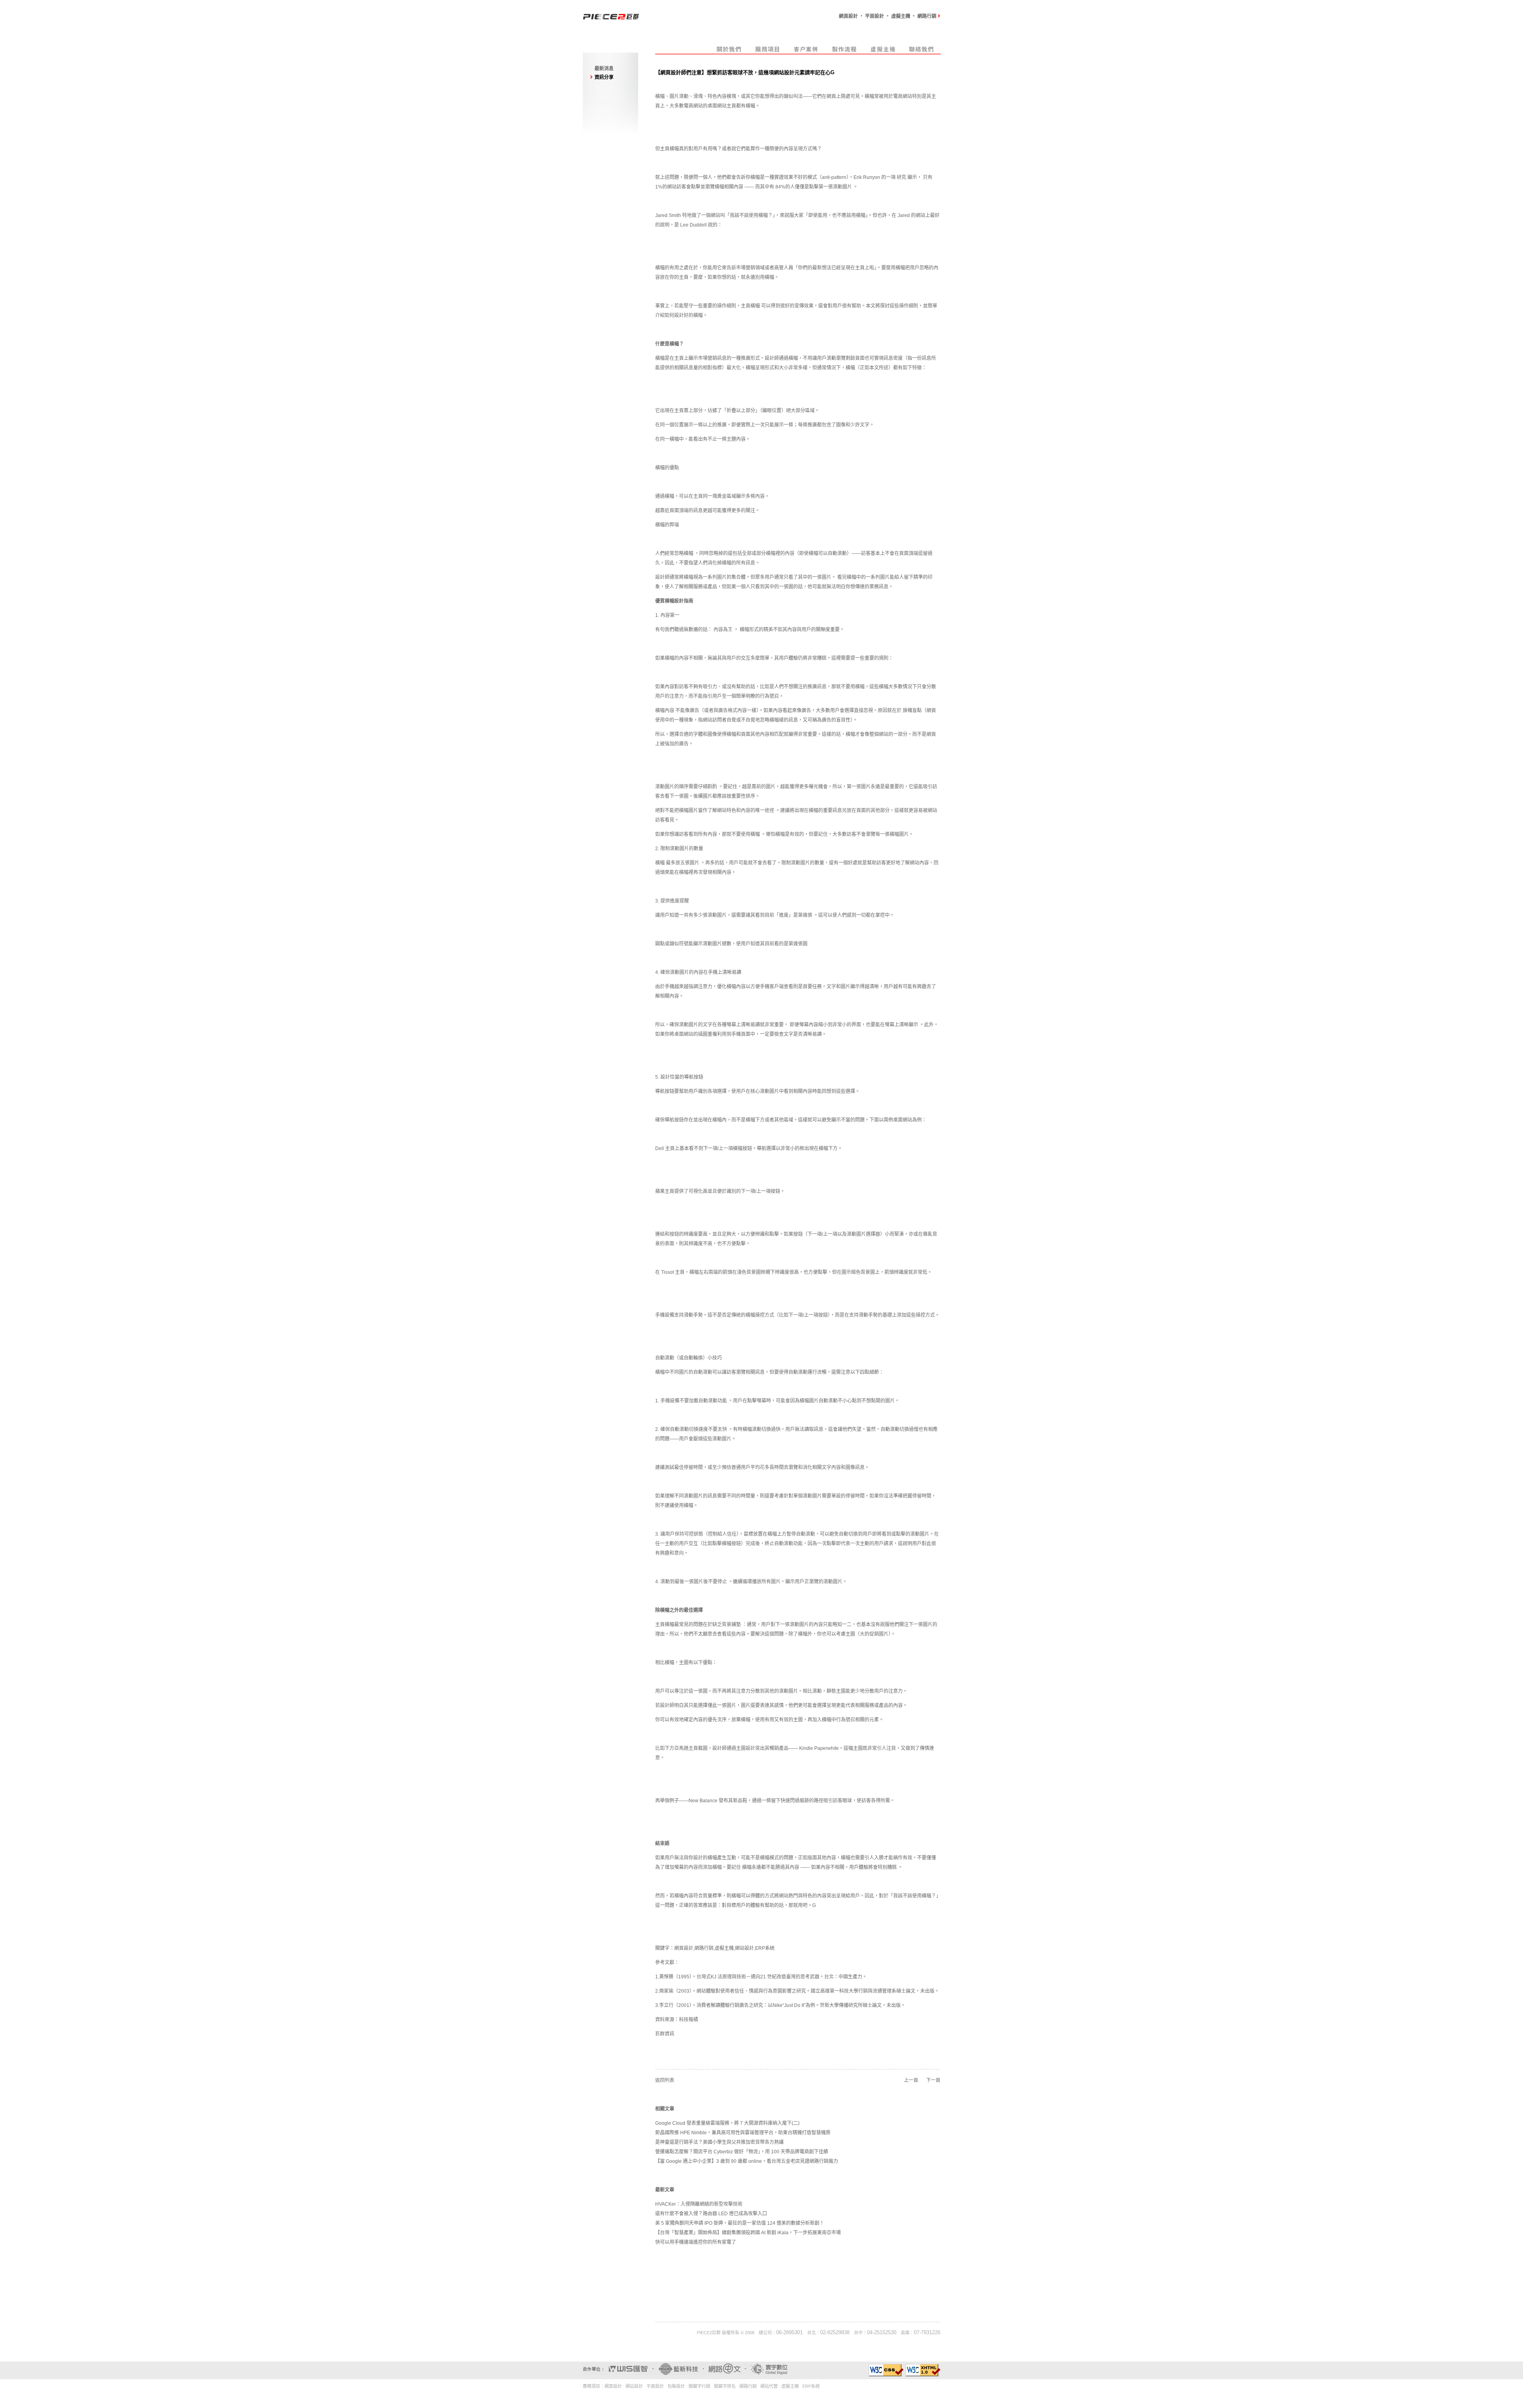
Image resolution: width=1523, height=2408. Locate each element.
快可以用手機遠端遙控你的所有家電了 (696, 2242)
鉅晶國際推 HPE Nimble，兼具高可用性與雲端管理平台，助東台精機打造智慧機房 (743, 2133)
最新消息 (604, 69)
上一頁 (911, 2080)
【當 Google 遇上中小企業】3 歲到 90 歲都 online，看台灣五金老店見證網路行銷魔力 (747, 2161)
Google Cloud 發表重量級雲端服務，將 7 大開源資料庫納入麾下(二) (727, 2123)
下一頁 (933, 2080)
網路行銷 (704, 1948)
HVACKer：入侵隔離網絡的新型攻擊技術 (699, 2204)
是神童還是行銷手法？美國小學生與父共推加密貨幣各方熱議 (719, 2142)
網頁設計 (684, 1948)
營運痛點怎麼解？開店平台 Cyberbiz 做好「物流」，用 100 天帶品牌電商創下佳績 (742, 2152)
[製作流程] (845, 52)
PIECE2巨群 (709, 2333)
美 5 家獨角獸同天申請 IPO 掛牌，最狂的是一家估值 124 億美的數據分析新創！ (740, 2223)
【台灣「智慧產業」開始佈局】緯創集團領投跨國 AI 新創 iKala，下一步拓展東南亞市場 (748, 2233)
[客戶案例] (806, 52)
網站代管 (769, 2386)
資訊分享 (604, 77)
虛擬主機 (724, 1948)
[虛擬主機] (883, 52)
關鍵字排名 (725, 2386)
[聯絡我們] (922, 52)
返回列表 (665, 2080)
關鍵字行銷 (699, 2386)
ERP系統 (765, 1948)
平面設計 (655, 2386)
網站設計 (744, 1948)
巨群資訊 (665, 2034)
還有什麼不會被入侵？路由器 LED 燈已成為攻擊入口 (711, 2214)
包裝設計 (676, 2386)
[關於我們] (729, 52)
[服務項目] (768, 52)
